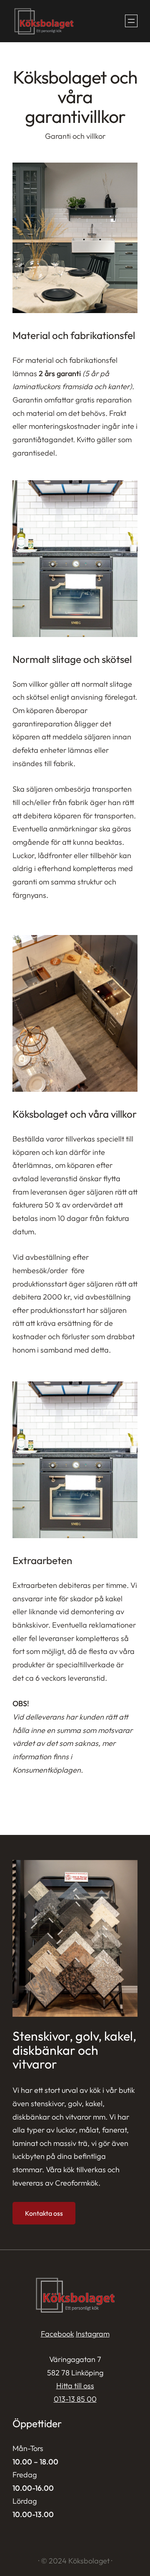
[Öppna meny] (131, 21)
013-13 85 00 (75, 2399)
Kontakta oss (44, 2213)
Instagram (93, 2334)
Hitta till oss (75, 2386)
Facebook (57, 2334)
